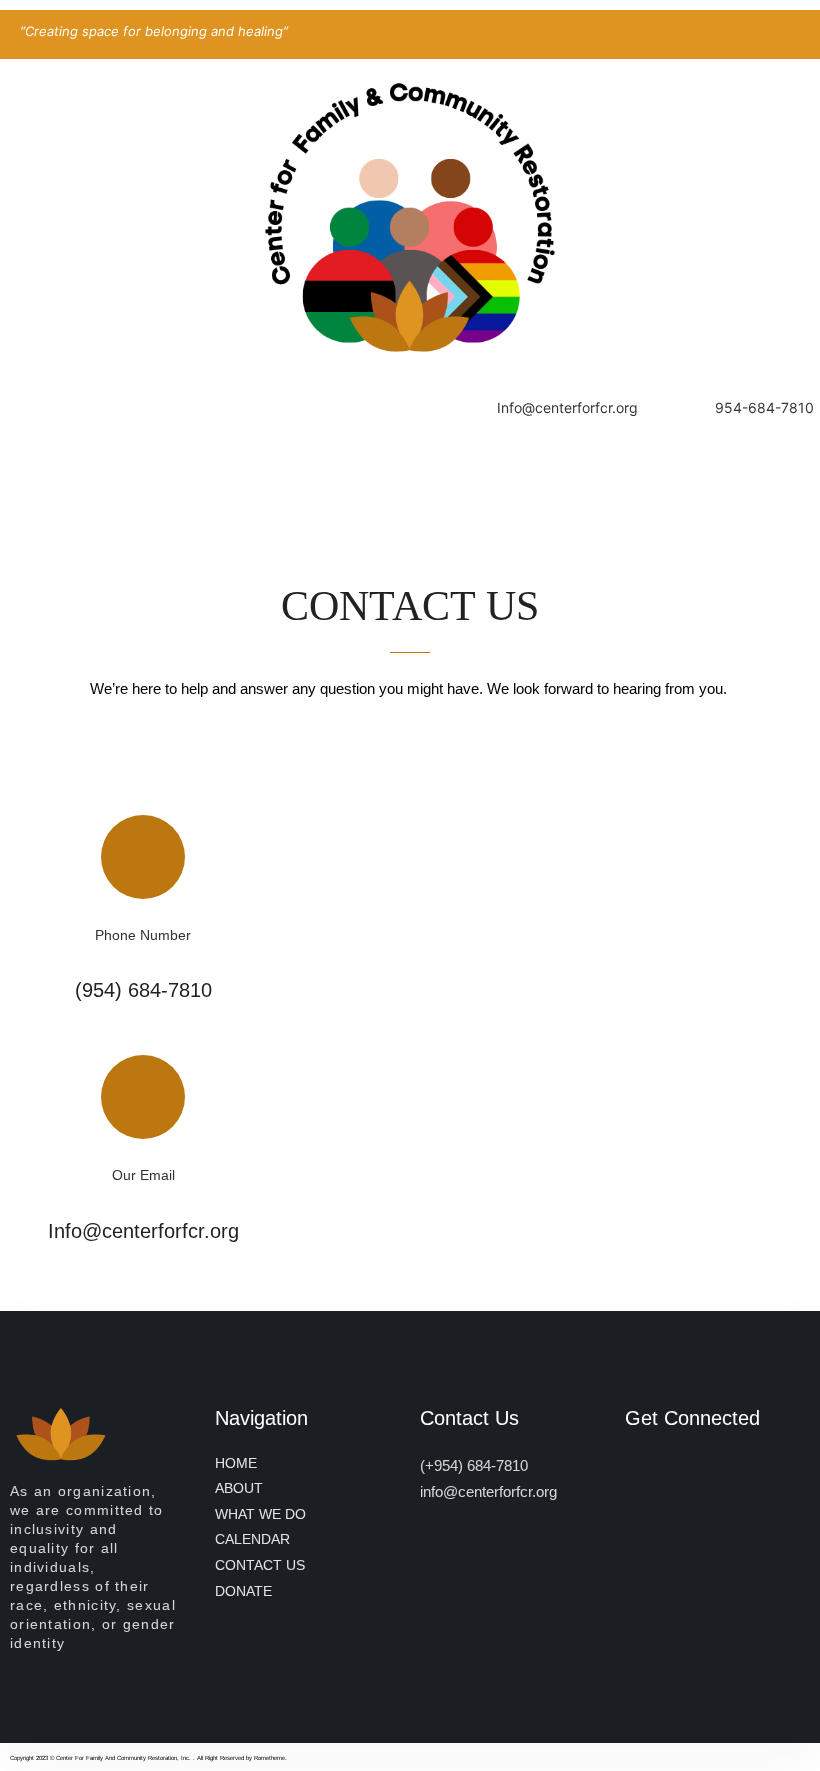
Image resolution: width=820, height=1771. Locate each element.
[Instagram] (704, 1474)
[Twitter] (670, 1474)
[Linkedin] (636, 1474)
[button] (410, 480)
